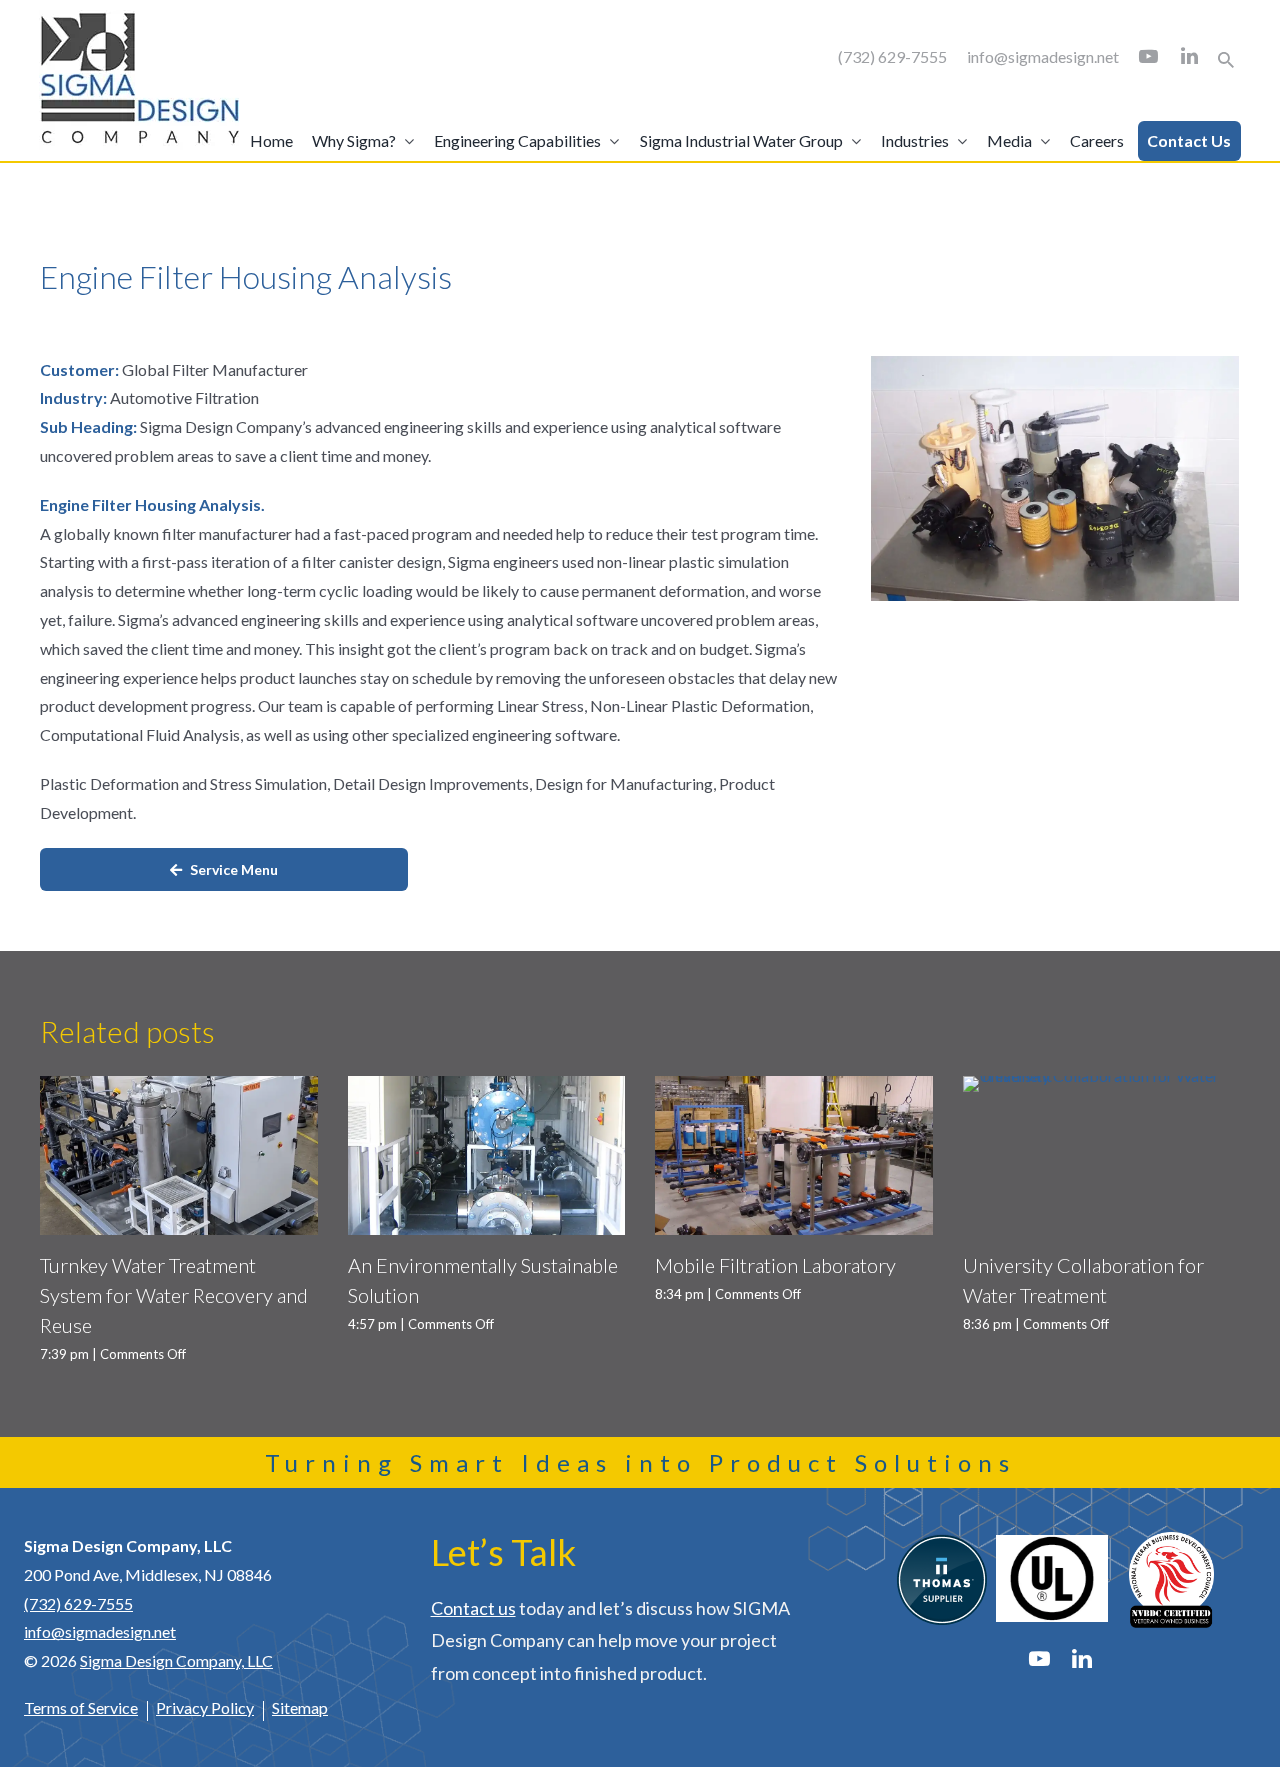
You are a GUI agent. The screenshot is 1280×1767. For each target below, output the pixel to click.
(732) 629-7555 (892, 56)
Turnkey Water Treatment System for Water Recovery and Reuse (174, 1295)
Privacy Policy (205, 1707)
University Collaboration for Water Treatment (1083, 1280)
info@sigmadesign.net (1043, 56)
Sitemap (300, 1707)
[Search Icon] (1226, 60)
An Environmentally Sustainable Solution (483, 1280)
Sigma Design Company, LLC (176, 1660)
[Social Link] (1148, 57)
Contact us (473, 1608)
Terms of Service (81, 1707)
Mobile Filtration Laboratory (775, 1265)
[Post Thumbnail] (179, 1155)
